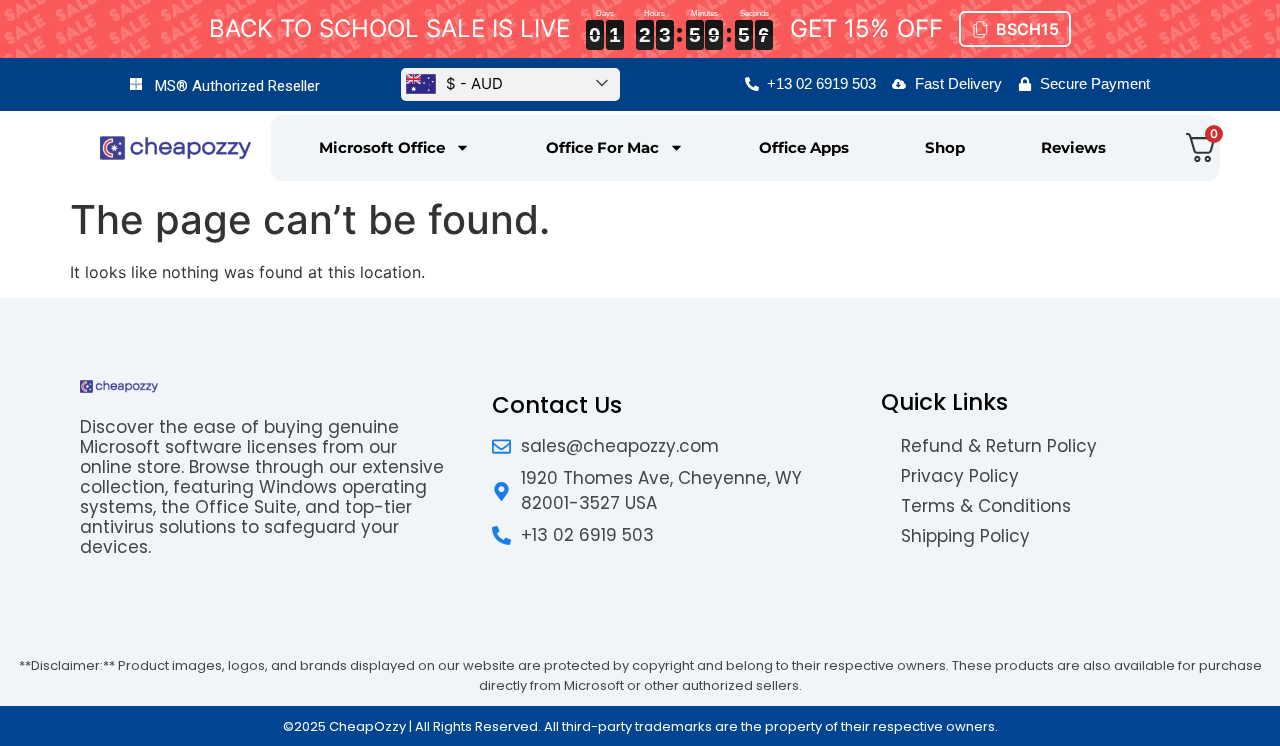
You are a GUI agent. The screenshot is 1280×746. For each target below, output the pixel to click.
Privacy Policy (960, 476)
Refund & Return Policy (999, 446)
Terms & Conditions (986, 506)
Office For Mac (602, 147)
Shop (945, 147)
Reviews (1073, 147)
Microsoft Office (382, 147)
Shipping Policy (965, 536)
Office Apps (804, 147)
